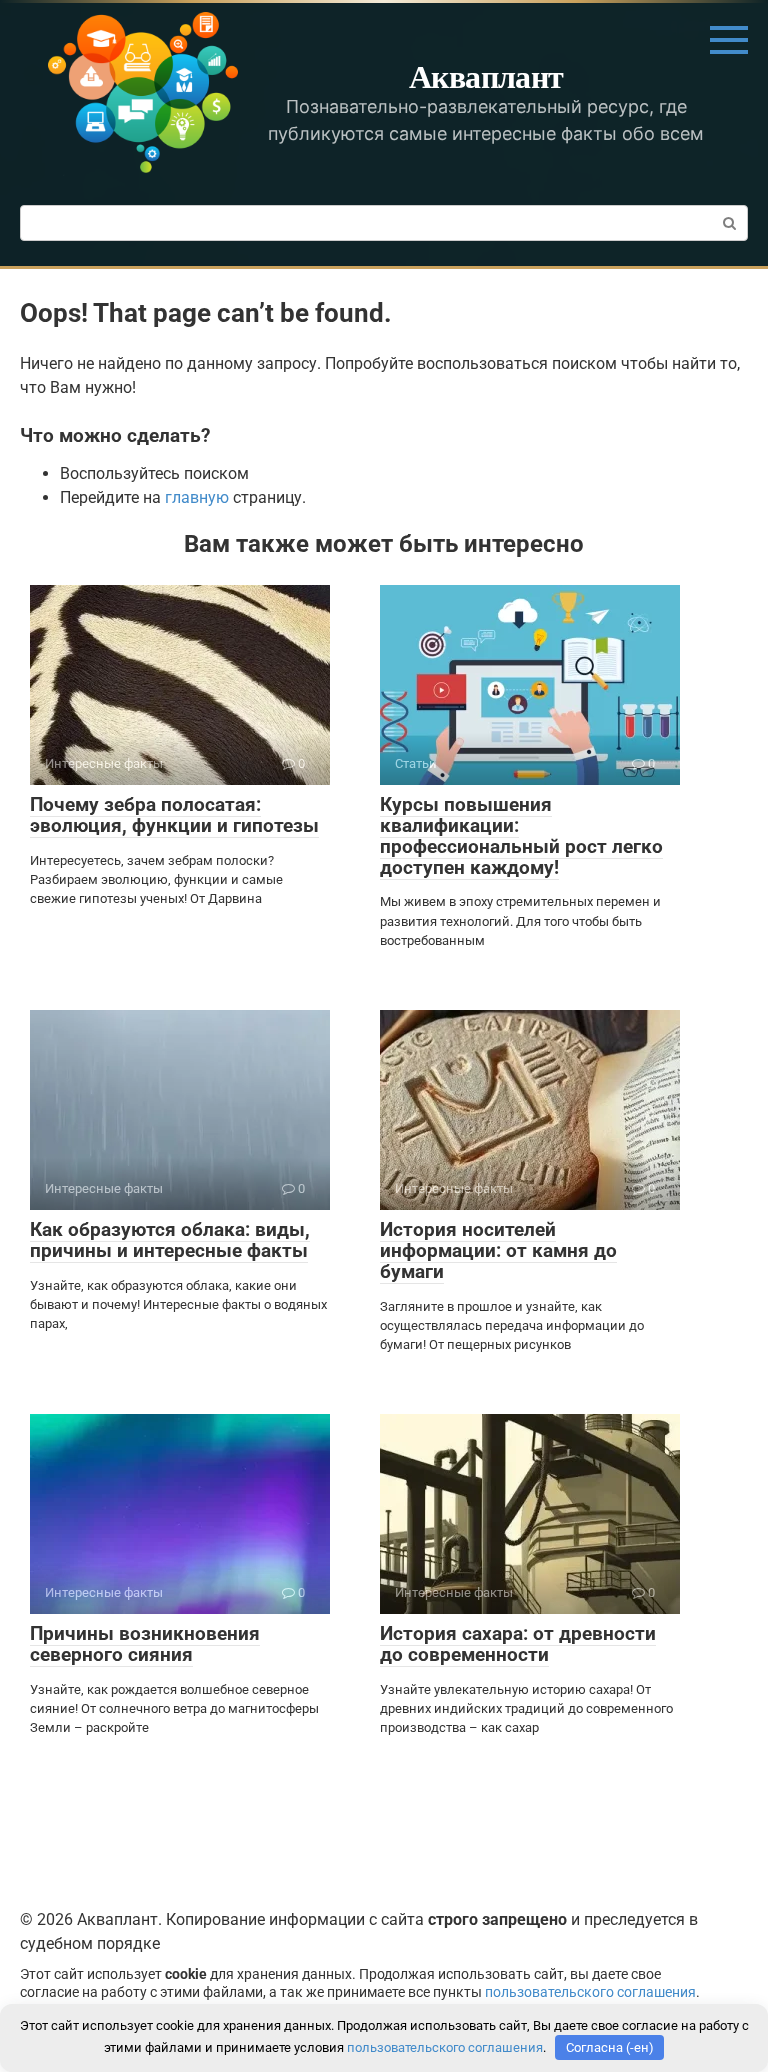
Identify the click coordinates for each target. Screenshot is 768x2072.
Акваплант (486, 75)
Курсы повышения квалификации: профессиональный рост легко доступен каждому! (521, 836)
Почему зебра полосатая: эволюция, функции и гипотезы (174, 815)
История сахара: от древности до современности (518, 1644)
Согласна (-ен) (610, 2047)
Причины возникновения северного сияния (145, 1644)
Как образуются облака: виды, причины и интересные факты (170, 1240)
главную (197, 497)
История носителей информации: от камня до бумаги (498, 1250)
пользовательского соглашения (590, 1992)
